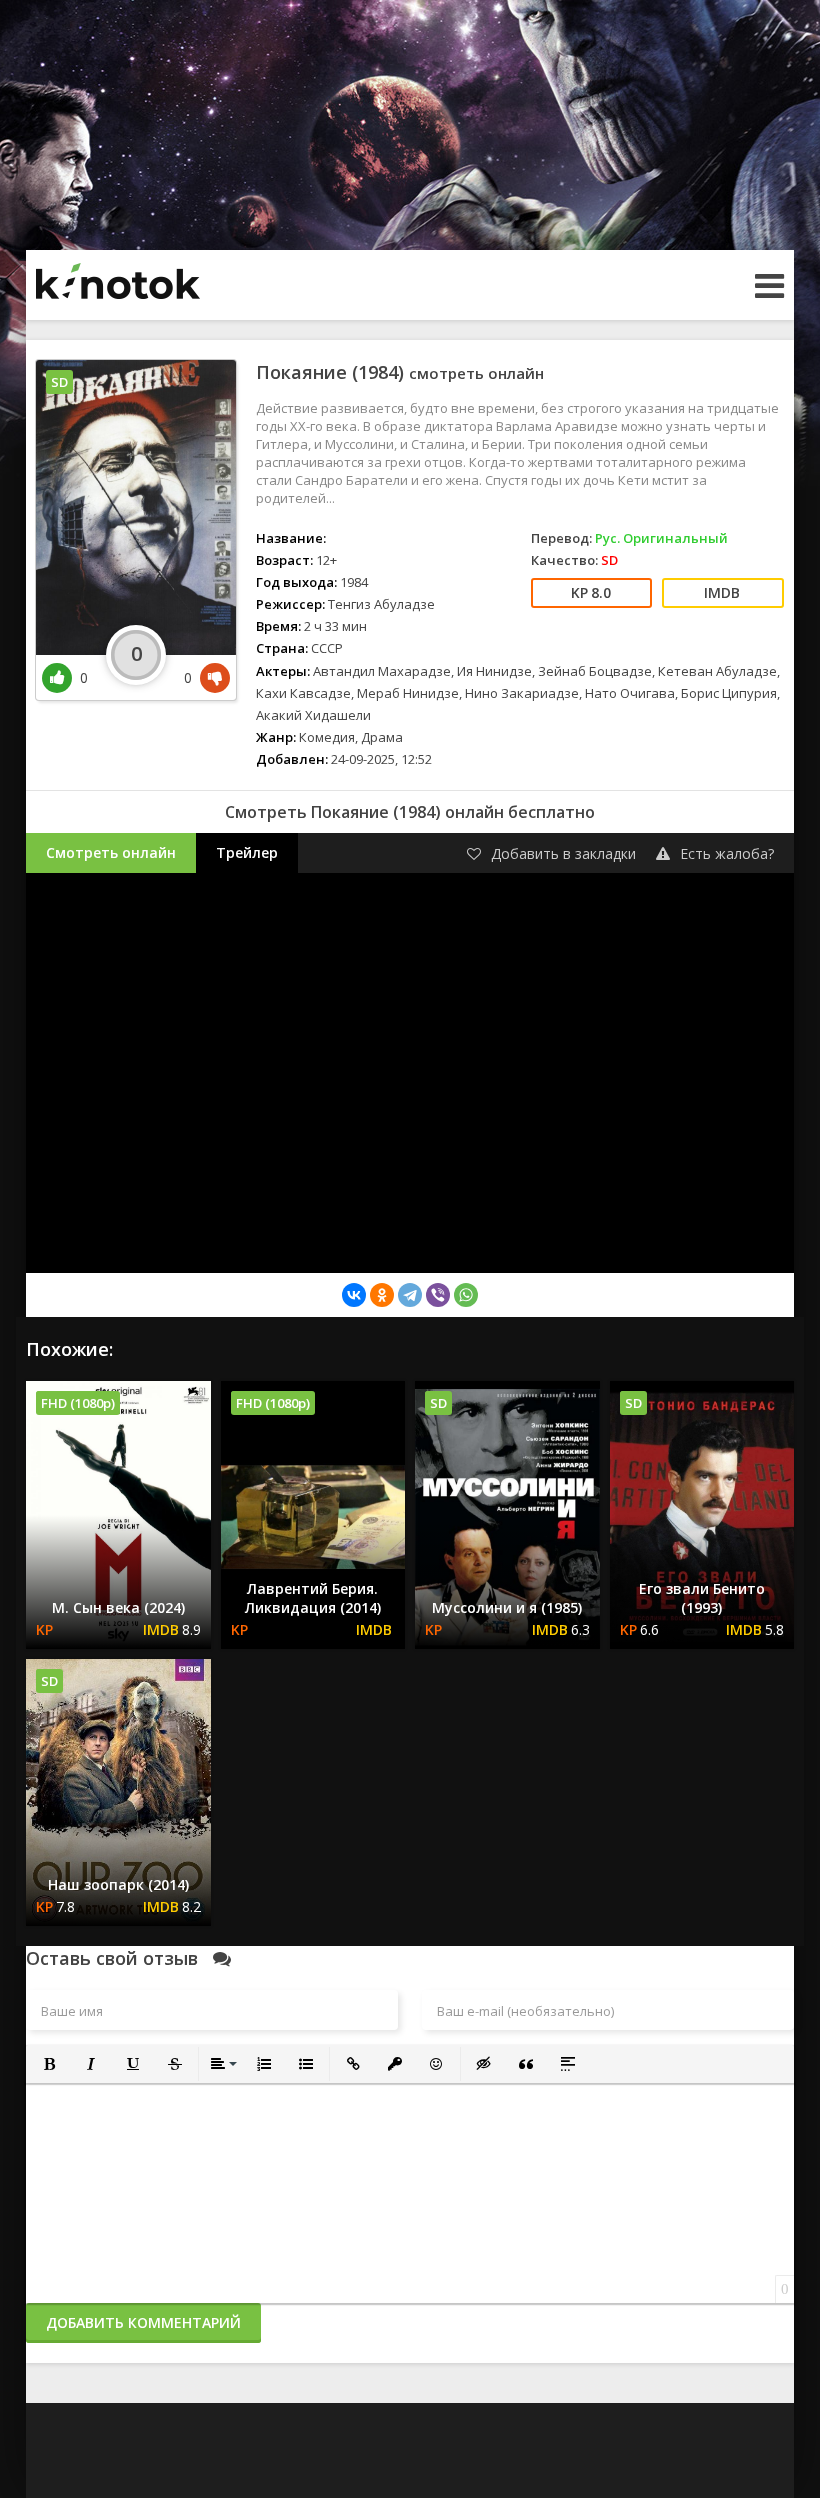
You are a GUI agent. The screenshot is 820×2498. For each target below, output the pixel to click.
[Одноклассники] (382, 1295)
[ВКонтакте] (354, 1295)
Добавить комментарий (143, 2322)
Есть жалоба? (727, 853)
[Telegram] (410, 1295)
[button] (49, 2064)
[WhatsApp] (466, 1295)
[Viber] (438, 1295)
